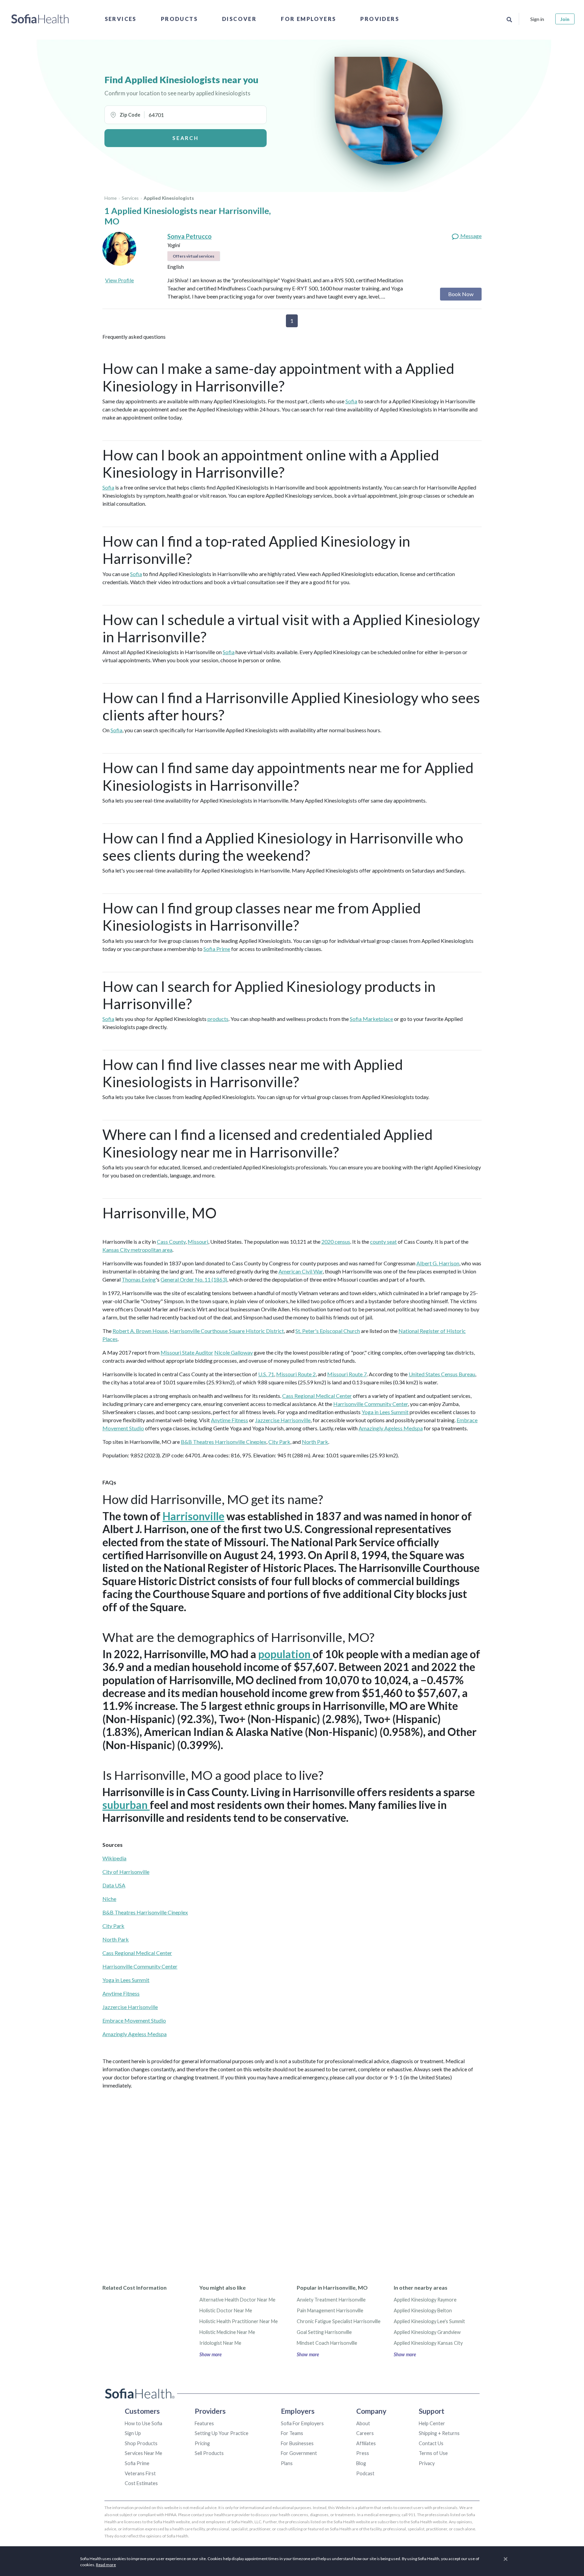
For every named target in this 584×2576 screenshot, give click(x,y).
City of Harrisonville (126, 1872)
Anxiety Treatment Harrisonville (331, 2300)
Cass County (171, 1242)
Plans (287, 2463)
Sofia (351, 401)
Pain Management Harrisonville (330, 2310)
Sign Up (133, 2433)
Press (363, 2453)
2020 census (336, 1242)
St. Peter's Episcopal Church (328, 1331)
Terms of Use (433, 2453)
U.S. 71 (266, 1374)
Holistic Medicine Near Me (227, 2332)
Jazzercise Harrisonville (283, 1420)
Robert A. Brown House (140, 1331)
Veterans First (140, 2473)
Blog (361, 2463)
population (285, 1654)
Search (185, 138)
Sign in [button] (537, 19)
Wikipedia (114, 1858)
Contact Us (431, 2443)
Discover (239, 19)
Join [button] (565, 19)
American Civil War (301, 1271)
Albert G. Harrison (438, 1263)
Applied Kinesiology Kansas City (428, 2343)
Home (111, 198)
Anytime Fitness (229, 1420)
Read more (106, 2565)
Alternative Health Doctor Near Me (237, 2300)
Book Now (461, 294)
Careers (365, 2433)
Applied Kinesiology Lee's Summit (429, 2321)
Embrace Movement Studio (134, 2020)
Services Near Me (143, 2453)
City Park (279, 1442)
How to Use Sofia (143, 2423)
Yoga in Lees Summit (385, 1412)
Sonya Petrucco (189, 236)
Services (121, 19)
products (218, 1019)
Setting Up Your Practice (222, 2433)
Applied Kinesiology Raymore (425, 2300)
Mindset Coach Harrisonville (327, 2343)
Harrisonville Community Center (371, 1404)
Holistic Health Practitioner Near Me (239, 2321)
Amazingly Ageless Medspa (391, 1428)
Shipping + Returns (439, 2433)
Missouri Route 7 (347, 1374)
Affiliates (366, 2443)
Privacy (427, 2463)
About (363, 2423)
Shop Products (141, 2443)
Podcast (365, 2473)
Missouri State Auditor (187, 1352)
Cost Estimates (141, 2483)
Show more (211, 2354)
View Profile (119, 280)
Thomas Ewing (139, 1279)
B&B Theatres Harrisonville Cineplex (224, 1442)
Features (204, 2423)
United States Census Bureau (442, 1374)
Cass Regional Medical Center (317, 1396)
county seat (383, 1242)
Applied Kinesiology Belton (423, 2310)
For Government (299, 2453)
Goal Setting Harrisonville (324, 2332)
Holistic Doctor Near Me (226, 2310)
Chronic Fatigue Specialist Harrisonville (339, 2321)
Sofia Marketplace (371, 1019)
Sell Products (209, 2453)
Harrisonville (193, 1516)
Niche (109, 1899)
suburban (126, 1805)
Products (179, 19)
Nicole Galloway (234, 1352)
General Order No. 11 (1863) (194, 1279)
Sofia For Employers (302, 2423)
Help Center (432, 2423)
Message (470, 236)
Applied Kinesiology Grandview (427, 2332)
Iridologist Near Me (220, 2343)
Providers (380, 19)
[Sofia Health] (40, 19)
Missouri (198, 1242)
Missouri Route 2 (296, 1374)
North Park (315, 1442)
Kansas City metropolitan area (137, 1250)
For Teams (292, 2433)
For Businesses (297, 2443)
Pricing (202, 2443)
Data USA (114, 1885)
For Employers (308, 19)
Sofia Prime (217, 949)
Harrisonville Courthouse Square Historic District (227, 1331)
